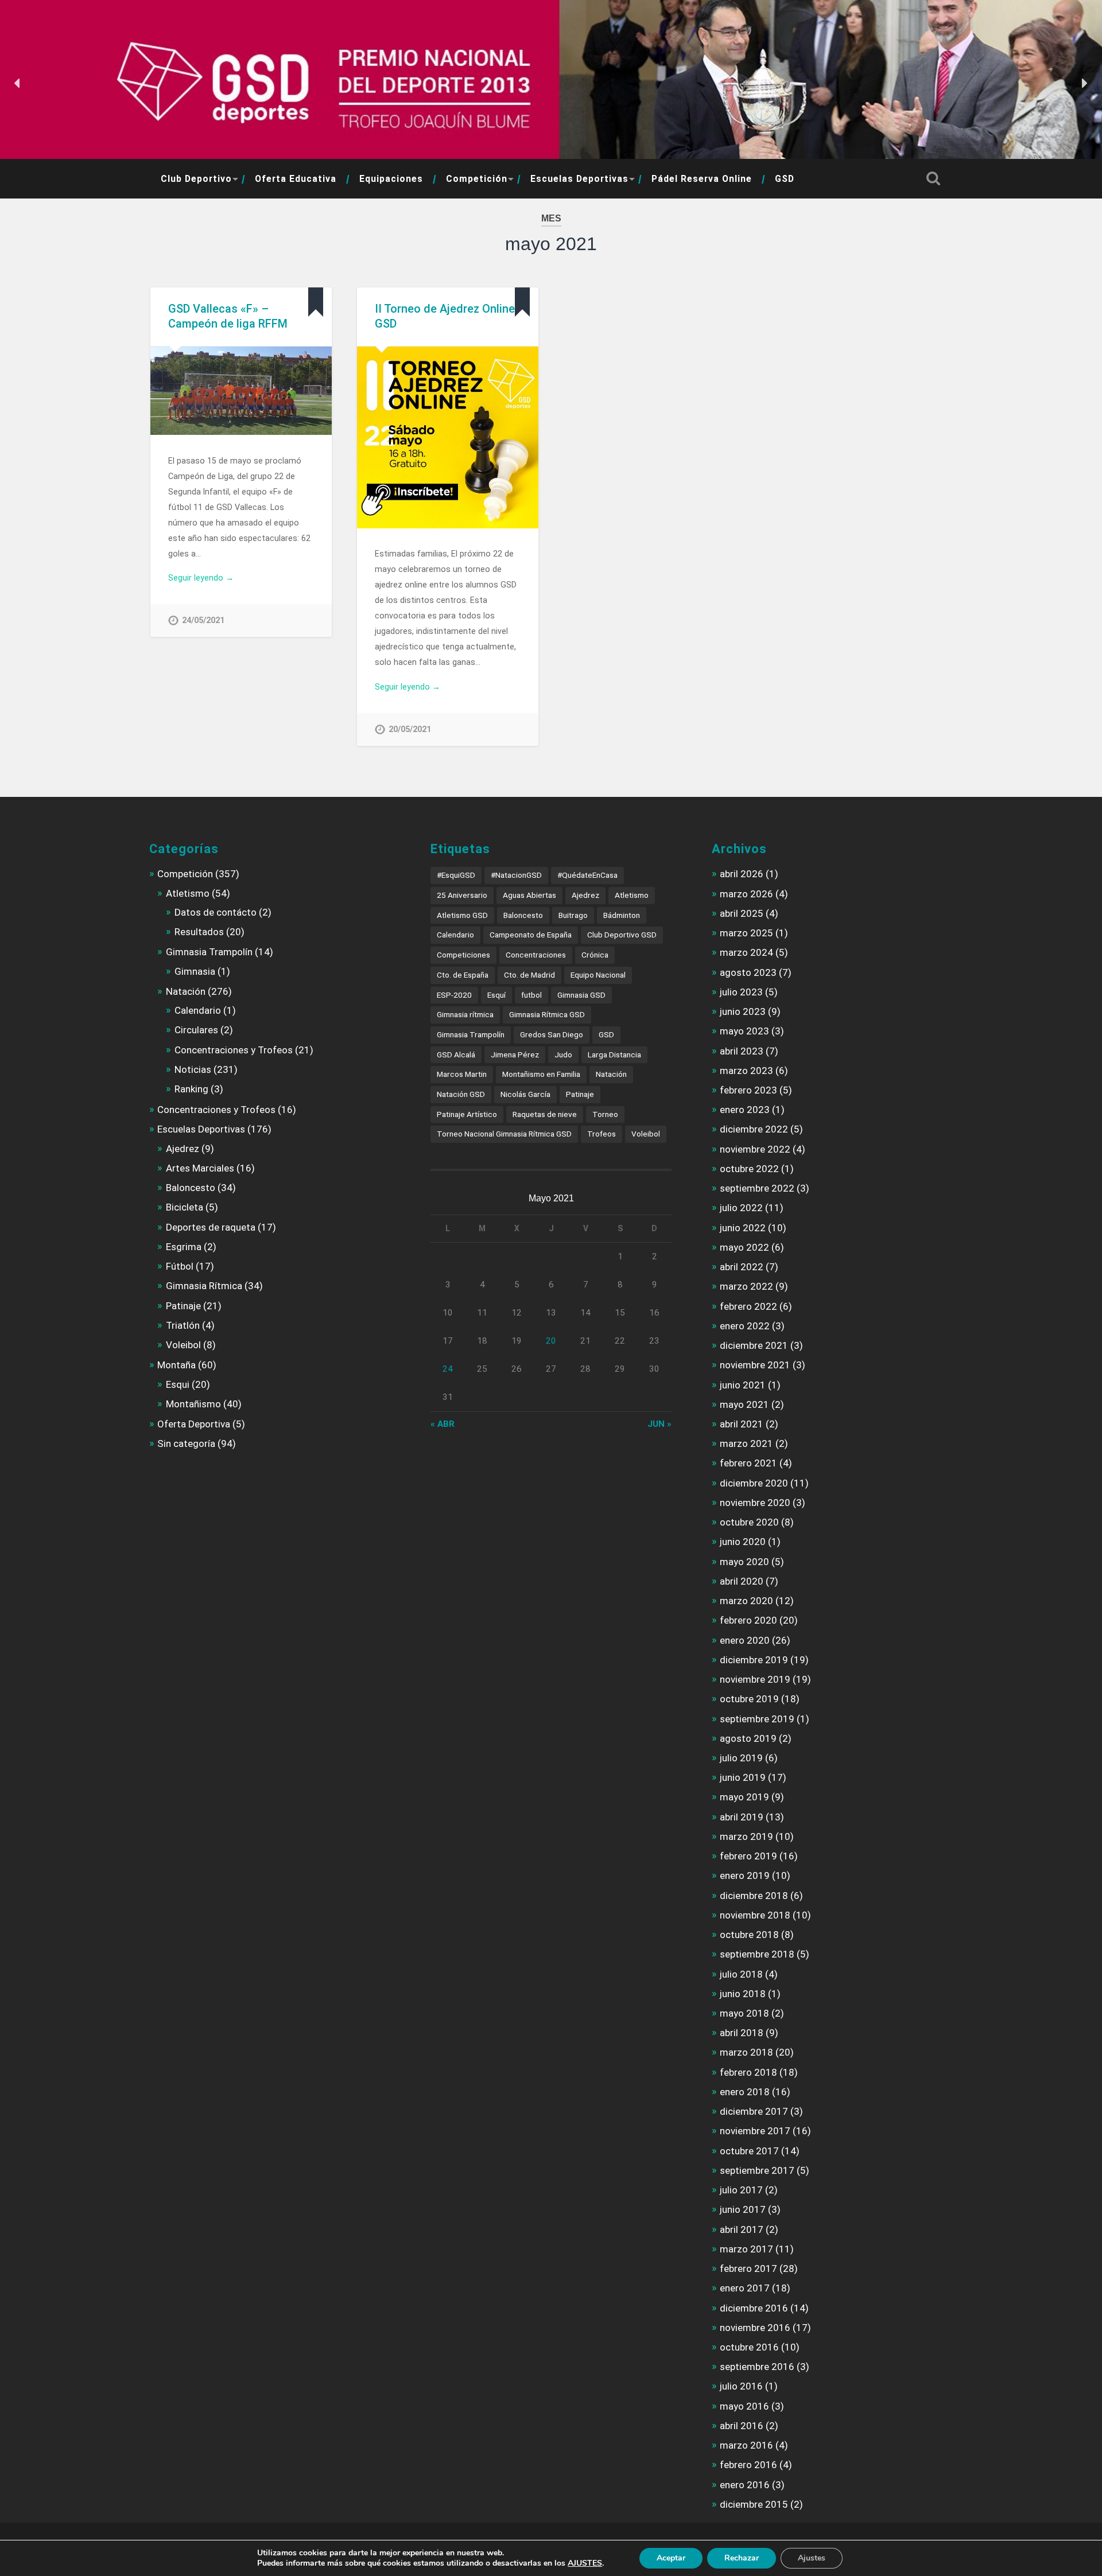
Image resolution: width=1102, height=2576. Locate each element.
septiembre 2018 (757, 1954)
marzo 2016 (746, 2445)
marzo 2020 (746, 1601)
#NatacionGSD (516, 875)
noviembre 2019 (755, 1679)
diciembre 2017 (754, 2111)
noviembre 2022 (755, 1149)
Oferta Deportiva (194, 1424)
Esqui (178, 1384)
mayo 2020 (744, 1562)
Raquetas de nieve (545, 1114)
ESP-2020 (454, 995)
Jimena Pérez (515, 1054)
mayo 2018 (744, 2013)
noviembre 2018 (755, 1915)
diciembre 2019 (754, 1660)
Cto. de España (463, 975)
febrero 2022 (748, 1306)
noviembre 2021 (755, 1365)
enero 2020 (745, 1640)
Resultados (199, 932)
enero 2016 (745, 2485)
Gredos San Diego (552, 1034)
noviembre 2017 (755, 2131)
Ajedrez (183, 1149)
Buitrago (573, 915)
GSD (785, 179)
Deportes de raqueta (211, 1227)
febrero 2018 (748, 2072)
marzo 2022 (746, 1286)
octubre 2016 (749, 2347)
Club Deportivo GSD (622, 935)
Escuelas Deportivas (579, 179)
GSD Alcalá (456, 1054)
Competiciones (463, 955)
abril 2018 (742, 2033)
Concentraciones (536, 955)
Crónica (595, 955)
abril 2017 (742, 2229)
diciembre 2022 (754, 1129)
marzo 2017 (746, 2249)
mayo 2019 (744, 1797)
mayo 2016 (744, 2406)
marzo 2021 (746, 1443)
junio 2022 (743, 1228)
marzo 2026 (746, 894)
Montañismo (193, 1404)
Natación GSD (461, 1094)
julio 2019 (741, 1758)
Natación (186, 991)
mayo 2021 (744, 1404)
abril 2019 (742, 1817)
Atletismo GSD (462, 915)
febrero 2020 (748, 1620)
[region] (551, 83)
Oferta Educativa (296, 179)
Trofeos (602, 1134)
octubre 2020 (749, 1522)
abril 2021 (742, 1424)
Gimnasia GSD (581, 995)
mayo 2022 (744, 1247)
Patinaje (183, 1306)
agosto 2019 (748, 1738)
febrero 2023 (748, 1090)
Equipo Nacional (598, 975)
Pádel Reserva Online (702, 179)
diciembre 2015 (754, 2504)
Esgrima (184, 1247)
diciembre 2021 (754, 1345)
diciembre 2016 (754, 2308)
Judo (563, 1054)
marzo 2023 (746, 1071)
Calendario (198, 1010)
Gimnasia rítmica (465, 1014)
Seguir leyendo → (201, 578)
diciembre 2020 (754, 1483)
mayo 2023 (744, 1031)
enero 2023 (745, 1110)
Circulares (196, 1030)
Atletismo (188, 893)
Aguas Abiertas (529, 895)
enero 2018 (745, 2092)
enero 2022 (745, 1326)
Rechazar (742, 2558)
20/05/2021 (410, 729)
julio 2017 (741, 2190)
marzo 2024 (746, 952)
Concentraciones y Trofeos (234, 1050)
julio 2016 (741, 2386)
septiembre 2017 (757, 2170)
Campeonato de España (531, 935)
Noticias (193, 1069)
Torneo (605, 1114)
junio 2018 (743, 1994)
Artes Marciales (200, 1168)
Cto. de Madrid (529, 975)
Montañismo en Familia (541, 1074)
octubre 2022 (749, 1169)
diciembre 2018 (754, 1896)
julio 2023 (741, 992)
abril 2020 (742, 1581)
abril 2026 (742, 874)
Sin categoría (186, 1443)
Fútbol (180, 1266)
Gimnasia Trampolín (209, 952)
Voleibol (183, 1345)
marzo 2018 (746, 2052)
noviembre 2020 (755, 1503)
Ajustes (812, 2558)
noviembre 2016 (755, 2328)
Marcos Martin (462, 1074)
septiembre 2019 (757, 1719)
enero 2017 (745, 2288)
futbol (531, 995)
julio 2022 (741, 1208)
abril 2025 (742, 913)
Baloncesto (191, 1188)
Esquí (496, 995)
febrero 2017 (748, 2268)
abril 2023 (742, 1051)
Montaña (176, 1365)
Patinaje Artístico (467, 1114)
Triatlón (183, 1325)
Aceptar (671, 2558)
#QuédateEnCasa (587, 875)
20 (551, 1341)
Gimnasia (195, 971)
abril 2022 (742, 1267)
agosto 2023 (748, 972)
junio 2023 (743, 1011)
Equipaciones (391, 179)
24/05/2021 (203, 620)
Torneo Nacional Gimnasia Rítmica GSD (504, 1134)
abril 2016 (742, 2426)
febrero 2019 (748, 1856)
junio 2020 (743, 1542)
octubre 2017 (749, 2151)
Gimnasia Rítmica (204, 1286)
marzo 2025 (746, 933)
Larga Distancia (614, 1054)
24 (448, 1369)
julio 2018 (741, 1974)
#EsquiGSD (456, 875)
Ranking (191, 1089)
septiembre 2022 (757, 1188)
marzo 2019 (746, 1836)
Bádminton (622, 915)
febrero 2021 (748, 1463)
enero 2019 (745, 1875)
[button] (18, 83)
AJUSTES (585, 2563)
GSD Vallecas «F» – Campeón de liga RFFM (228, 316)
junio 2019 (743, 1777)
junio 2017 (743, 2209)
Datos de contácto (216, 912)
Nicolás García (525, 1094)
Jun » (659, 1424)
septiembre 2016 (757, 2367)
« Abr (443, 1424)
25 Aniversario (462, 895)
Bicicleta (185, 1207)
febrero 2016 (748, 2465)
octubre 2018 (749, 1935)
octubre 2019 (749, 1699)
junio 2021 (743, 1385)
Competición (477, 179)
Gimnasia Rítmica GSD (547, 1014)
